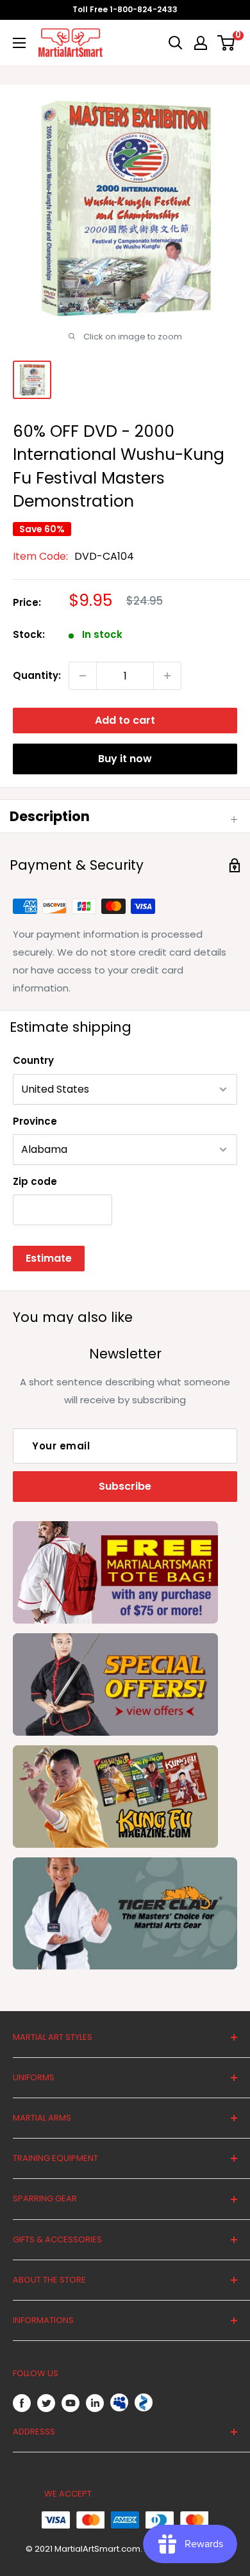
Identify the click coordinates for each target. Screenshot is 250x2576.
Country (33, 1060)
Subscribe (125, 1486)
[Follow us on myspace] (119, 2402)
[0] (227, 43)
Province (35, 1121)
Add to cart (125, 720)
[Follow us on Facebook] (22, 2403)
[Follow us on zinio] (144, 2402)
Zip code (35, 1181)
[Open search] (176, 43)
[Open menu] (19, 43)
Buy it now (125, 759)
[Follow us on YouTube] (71, 2403)
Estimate (49, 1258)
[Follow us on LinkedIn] (95, 2403)
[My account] (201, 43)
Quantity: (37, 675)
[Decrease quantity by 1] (83, 676)
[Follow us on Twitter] (46, 2403)
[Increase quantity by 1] (167, 676)
